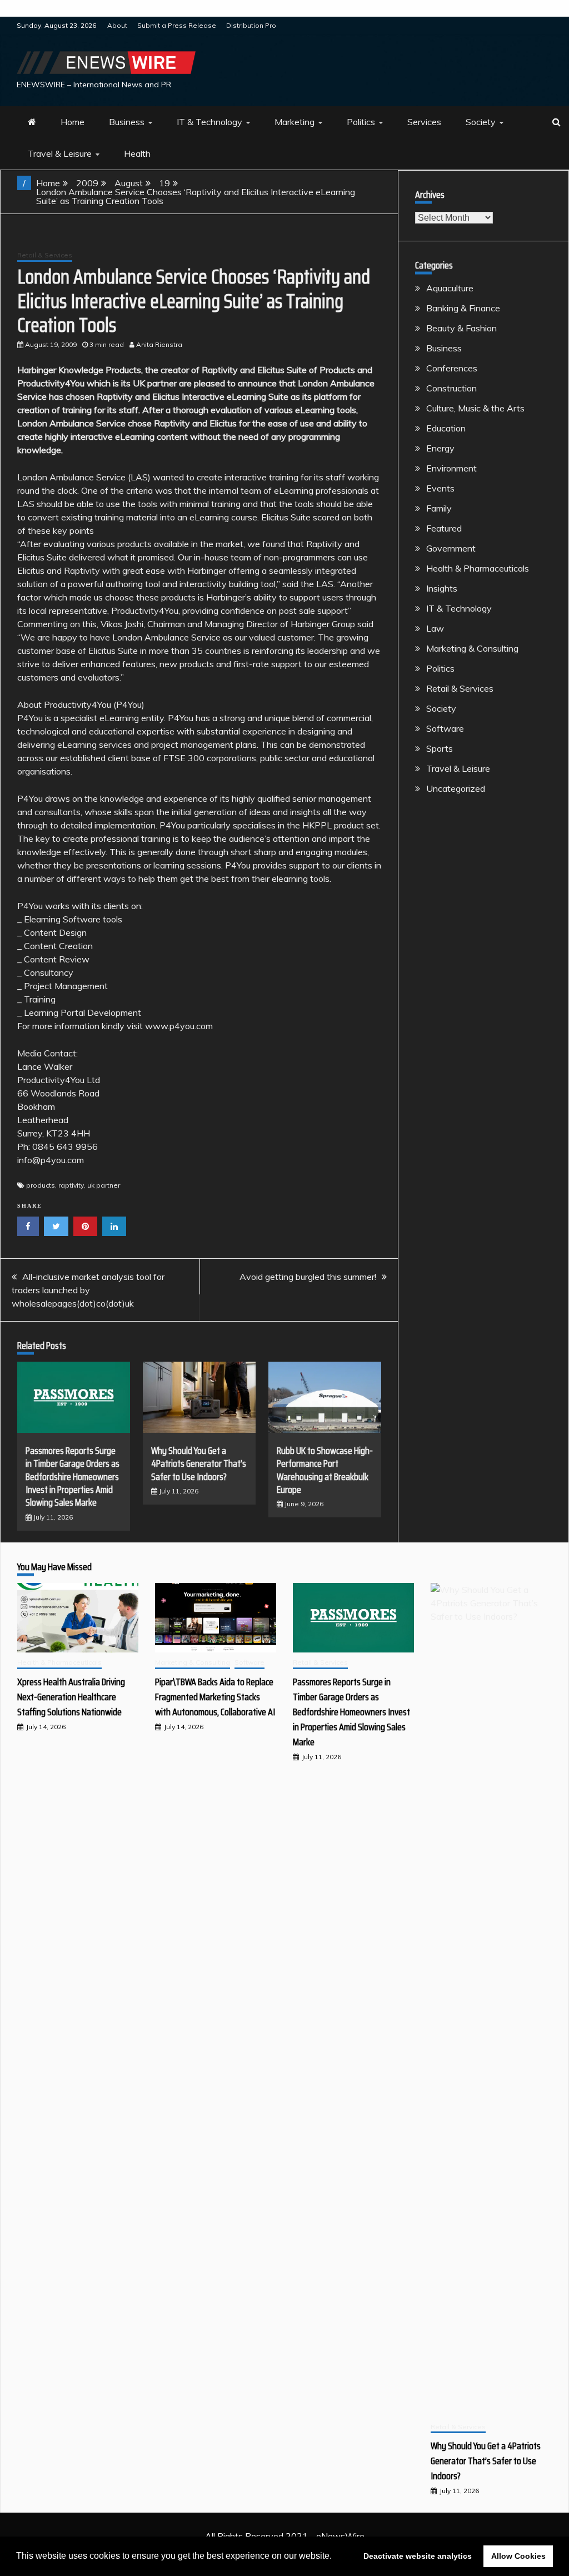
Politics (361, 122)
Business (127, 122)
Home (73, 122)
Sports (440, 748)
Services (424, 122)
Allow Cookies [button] (518, 2556)
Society (481, 122)
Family (439, 508)
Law (435, 628)
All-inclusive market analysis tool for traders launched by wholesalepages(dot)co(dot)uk (88, 1290)
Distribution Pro (251, 25)
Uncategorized (456, 788)
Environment (451, 468)
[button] (336, 2557)
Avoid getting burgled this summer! (308, 1277)
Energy (440, 448)
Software (445, 728)
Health (137, 153)
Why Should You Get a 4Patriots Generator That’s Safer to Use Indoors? (199, 1464)
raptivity (71, 1185)
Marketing (295, 122)
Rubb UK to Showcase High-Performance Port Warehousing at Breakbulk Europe (325, 1470)
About (117, 25)
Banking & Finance (463, 308)
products (41, 1185)
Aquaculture (450, 288)
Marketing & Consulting (472, 648)
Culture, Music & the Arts (475, 408)
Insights (442, 588)
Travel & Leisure (60, 153)
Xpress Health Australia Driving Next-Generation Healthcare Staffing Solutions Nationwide (71, 1697)
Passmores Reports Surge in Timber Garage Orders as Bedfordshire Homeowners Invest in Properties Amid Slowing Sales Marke (73, 1477)
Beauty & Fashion (461, 328)
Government (451, 548)
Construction (451, 388)
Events (440, 488)
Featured (444, 528)
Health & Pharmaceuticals (478, 568)
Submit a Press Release (177, 25)
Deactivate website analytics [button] (418, 2556)
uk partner (104, 1185)
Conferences (452, 368)
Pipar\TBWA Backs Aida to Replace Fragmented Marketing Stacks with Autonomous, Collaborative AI (215, 1697)
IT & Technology (209, 122)
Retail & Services (45, 255)
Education (446, 428)
